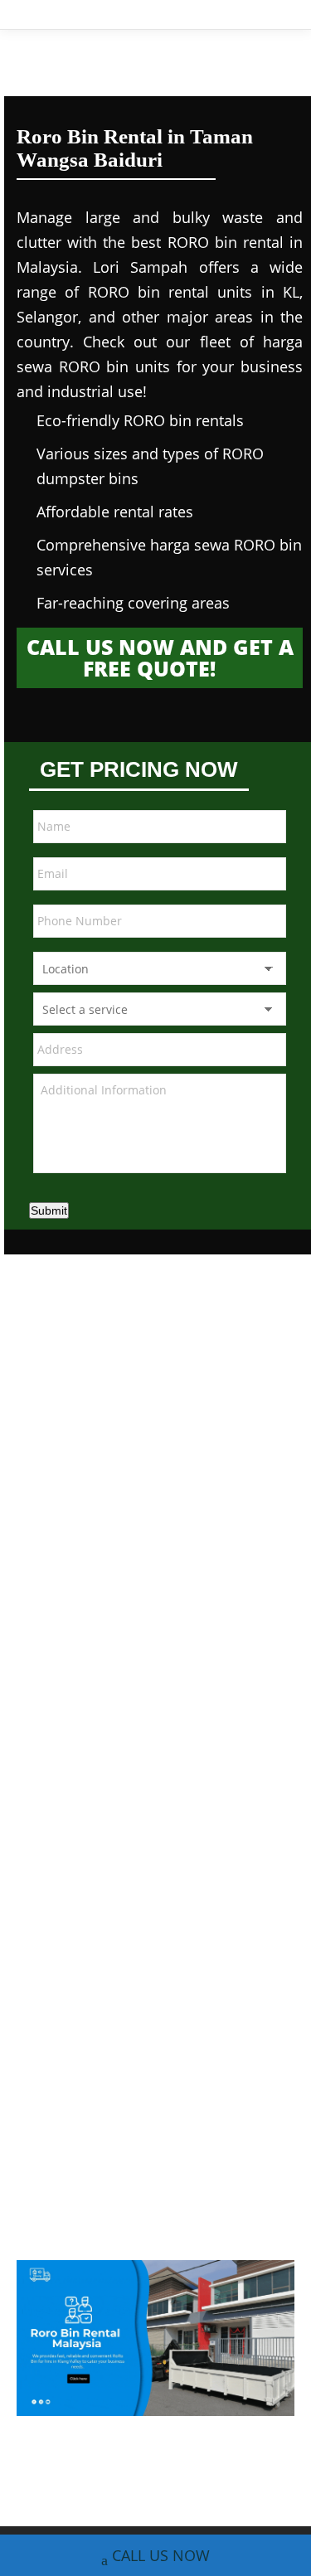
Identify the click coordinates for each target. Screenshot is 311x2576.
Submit (49, 1210)
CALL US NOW (161, 2555)
